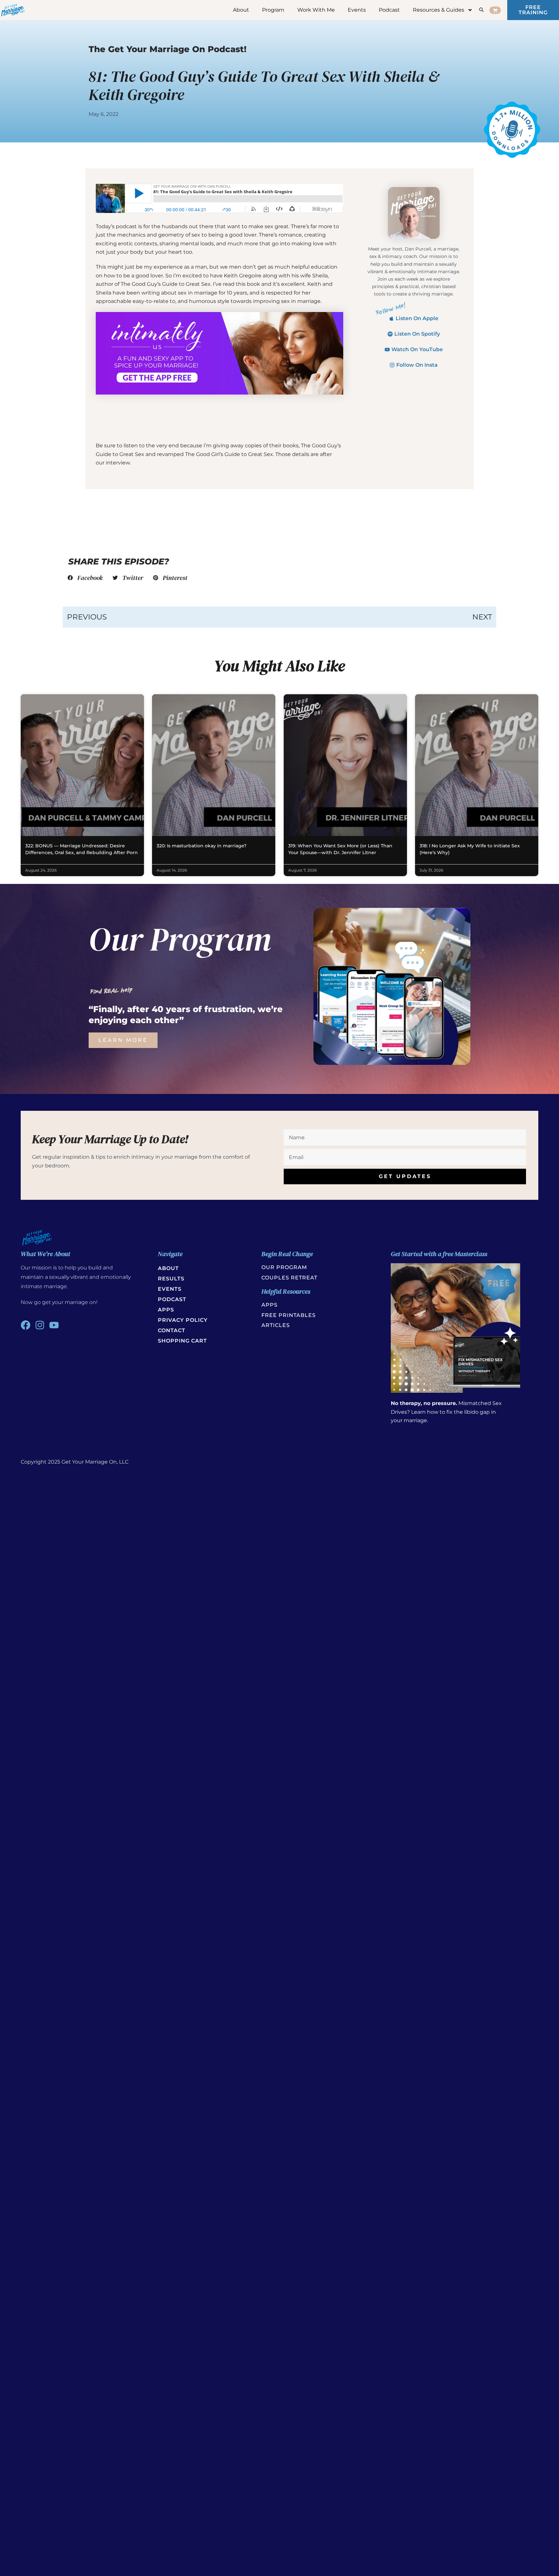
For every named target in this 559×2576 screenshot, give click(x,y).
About (241, 10)
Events (357, 10)
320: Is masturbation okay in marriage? (202, 846)
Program (273, 10)
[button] (85, 578)
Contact (172, 1330)
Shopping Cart (182, 1341)
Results (171, 1279)
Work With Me (316, 10)
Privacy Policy (183, 1320)
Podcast (389, 10)
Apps (166, 1310)
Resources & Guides (438, 10)
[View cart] (495, 10)
